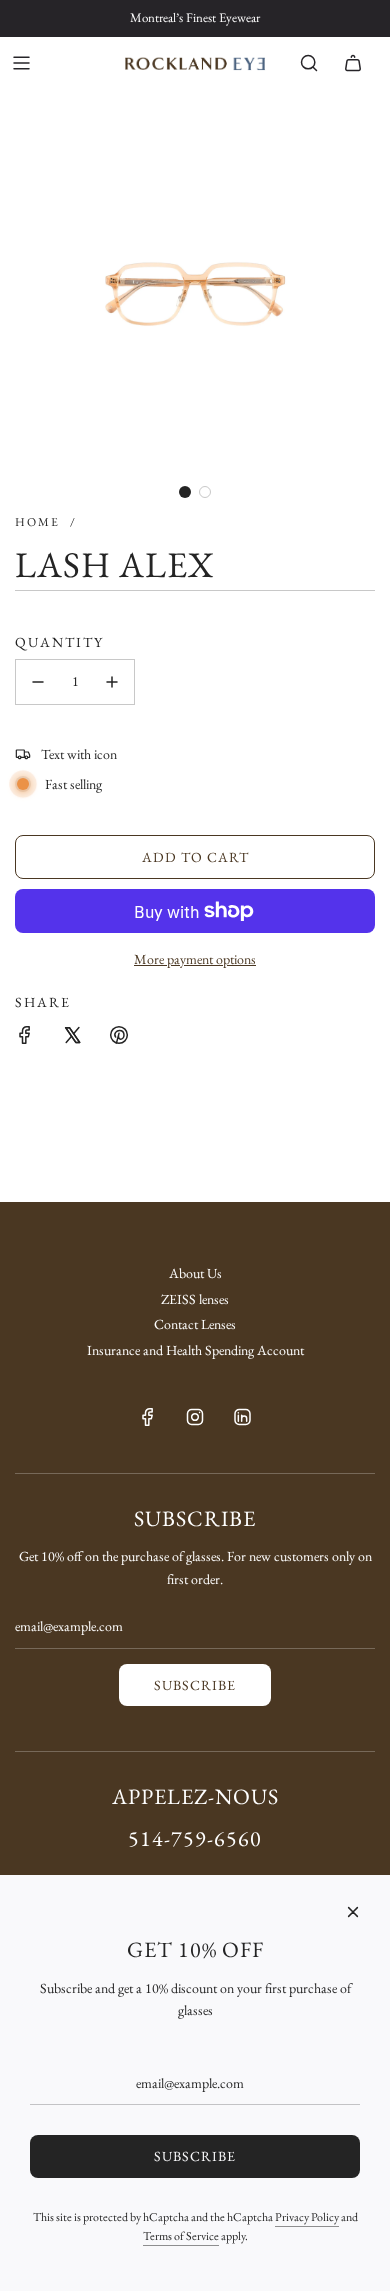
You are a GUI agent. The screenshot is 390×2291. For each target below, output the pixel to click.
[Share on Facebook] (25, 1035)
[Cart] (353, 63)
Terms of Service (181, 2236)
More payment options (195, 959)
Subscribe (195, 1685)
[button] (185, 492)
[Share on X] (72, 1035)
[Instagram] (195, 1417)
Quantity (59, 642)
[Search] (309, 63)
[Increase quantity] (112, 682)
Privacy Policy (307, 2217)
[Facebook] (148, 1417)
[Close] (353, 1912)
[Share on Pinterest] (119, 1035)
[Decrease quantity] (38, 682)
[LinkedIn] (242, 1417)
